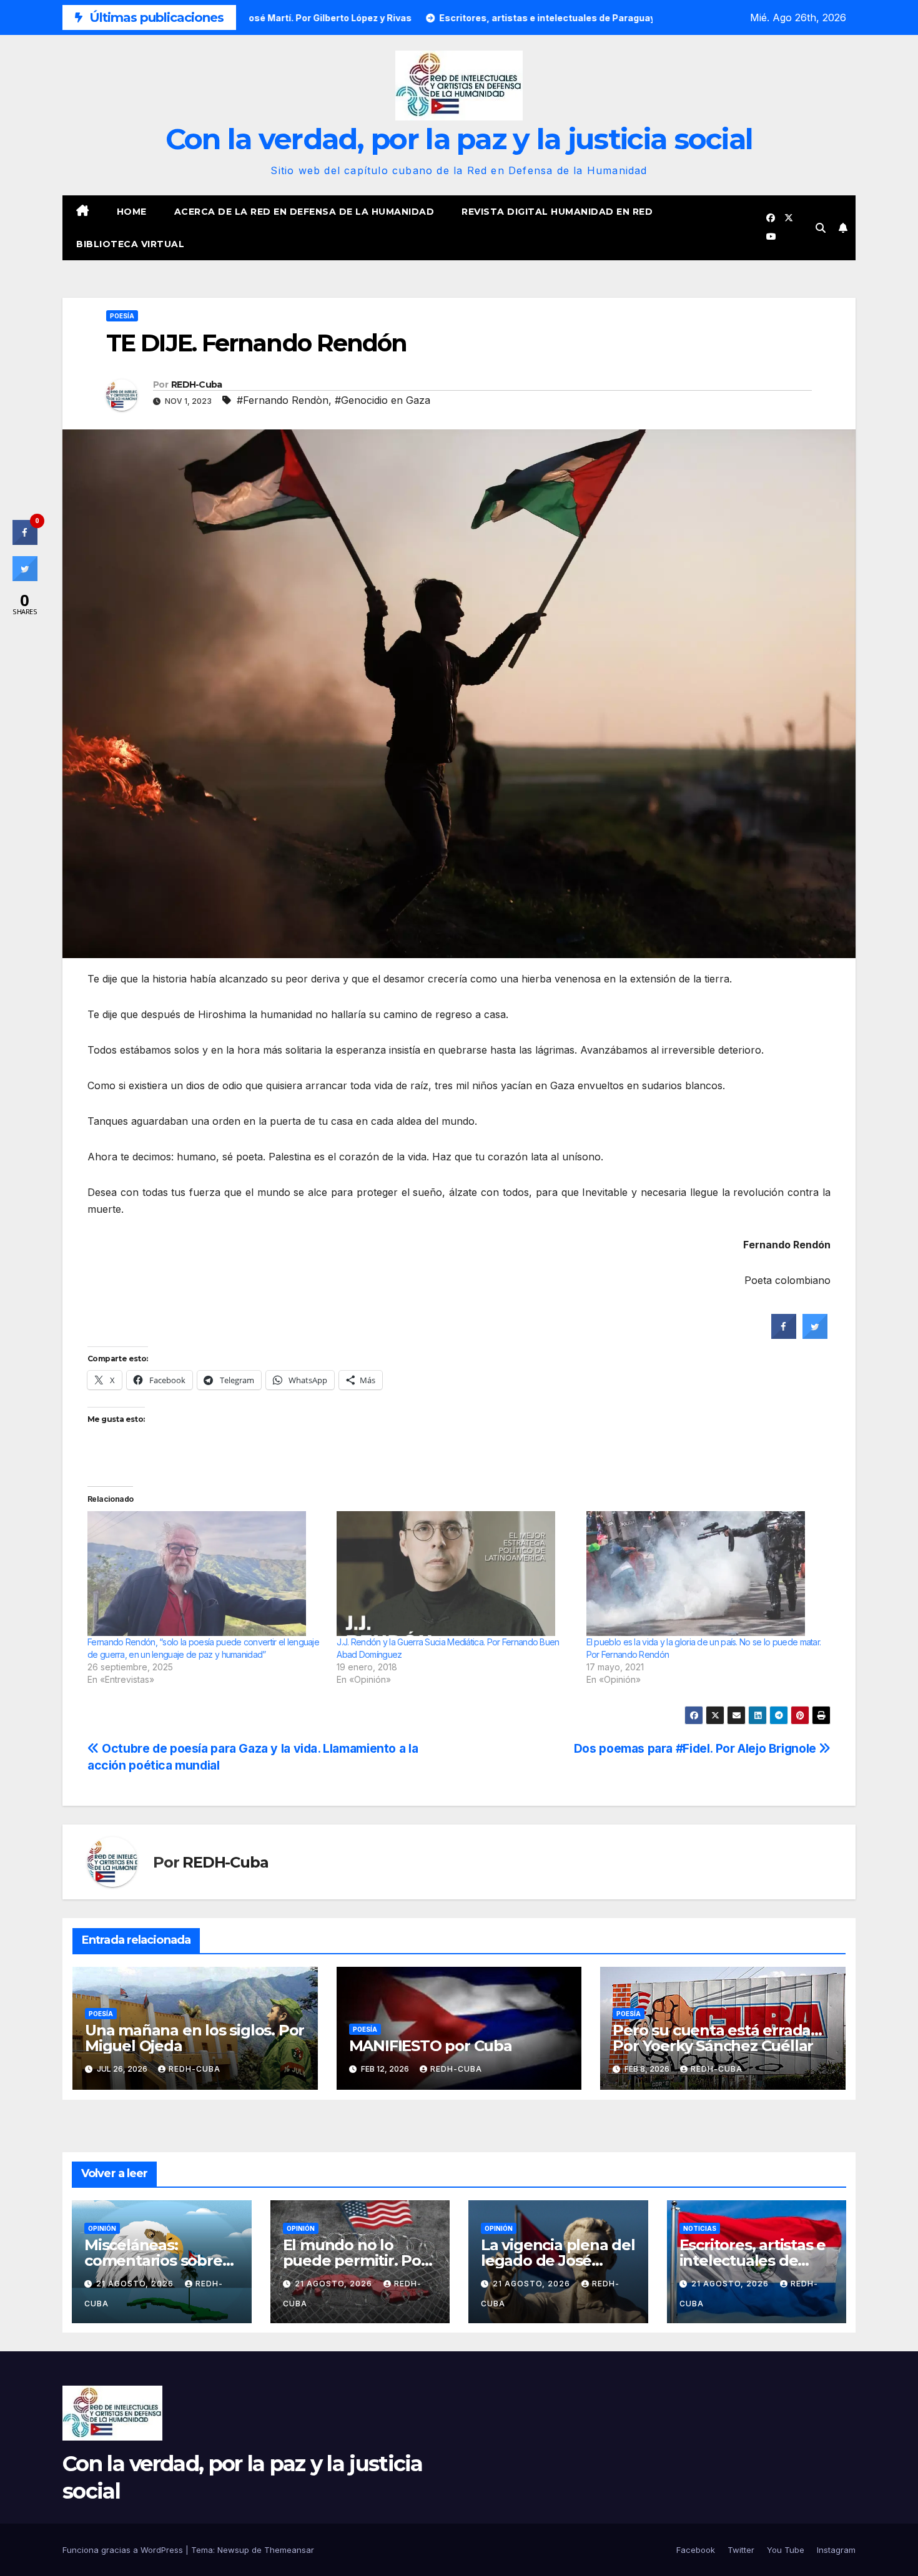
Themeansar (289, 2550)
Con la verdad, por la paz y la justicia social (459, 139)
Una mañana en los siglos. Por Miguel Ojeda (195, 2038)
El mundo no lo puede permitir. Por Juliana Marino (355, 2260)
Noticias (700, 2228)
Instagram (836, 2550)
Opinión (102, 2228)
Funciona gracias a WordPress (124, 2550)
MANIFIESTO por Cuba (431, 2046)
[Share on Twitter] (815, 1335)
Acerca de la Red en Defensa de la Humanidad (304, 212)
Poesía (122, 316)
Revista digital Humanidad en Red (557, 212)
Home (132, 212)
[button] (821, 228)
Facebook (696, 2550)
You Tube (786, 2550)
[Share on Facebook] (784, 1335)
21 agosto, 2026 (136, 2284)
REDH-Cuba (197, 384)
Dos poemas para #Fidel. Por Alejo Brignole (697, 1748)
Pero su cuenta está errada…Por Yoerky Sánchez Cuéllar (717, 2038)
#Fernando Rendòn (283, 400)
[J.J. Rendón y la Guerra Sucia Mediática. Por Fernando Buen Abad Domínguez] (455, 1574)
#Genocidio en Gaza (383, 400)
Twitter (741, 2550)
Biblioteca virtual (130, 244)
